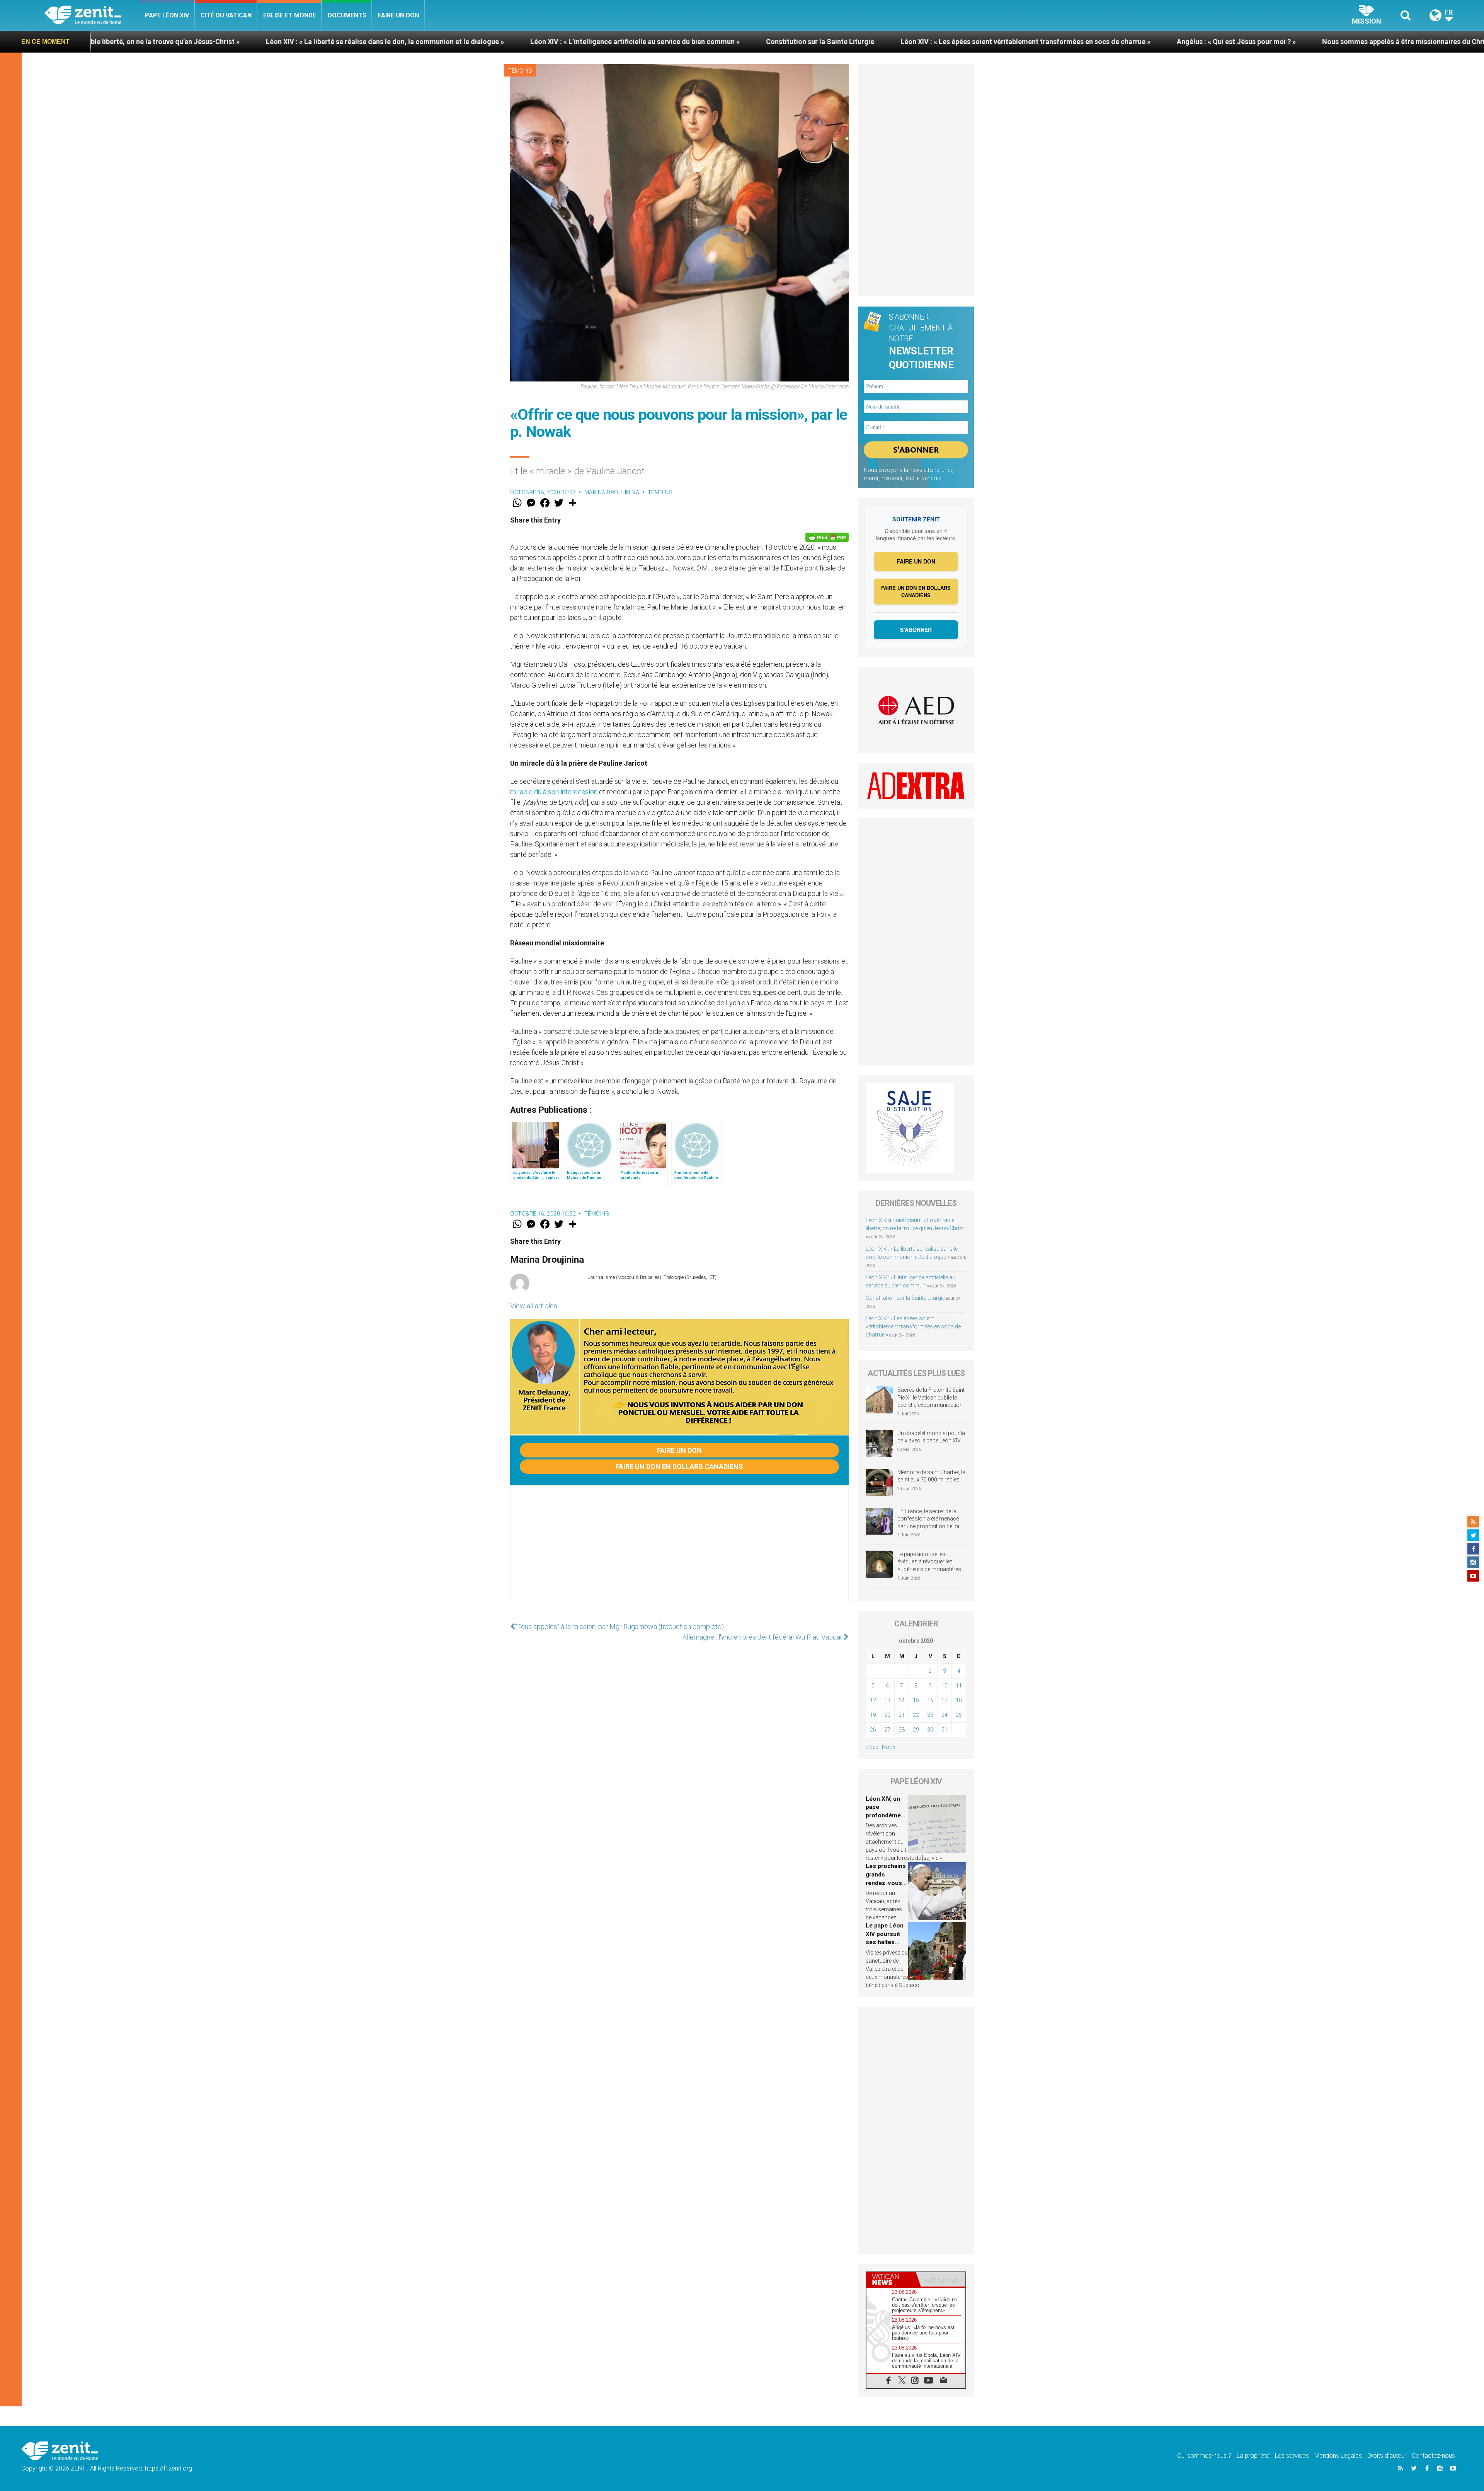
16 (930, 1700)
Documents (347, 15)
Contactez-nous (1433, 2456)
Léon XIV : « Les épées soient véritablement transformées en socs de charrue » (630, 42)
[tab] (891, 2279)
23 (930, 1715)
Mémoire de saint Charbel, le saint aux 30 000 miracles (931, 1476)
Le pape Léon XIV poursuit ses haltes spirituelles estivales (885, 1942)
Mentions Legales (1338, 2456)
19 (873, 1715)
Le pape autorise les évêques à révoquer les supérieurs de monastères (929, 1562)
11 (959, 1686)
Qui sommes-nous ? (1204, 2456)
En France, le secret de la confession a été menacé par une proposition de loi (928, 1519)
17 (945, 1700)
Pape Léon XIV (167, 15)
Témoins (520, 71)
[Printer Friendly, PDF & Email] (827, 537)
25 (959, 1715)
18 (959, 1700)
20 (887, 1715)
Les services (1292, 2456)
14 (902, 1700)
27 (887, 1730)
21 (902, 1715)
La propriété (1253, 2456)
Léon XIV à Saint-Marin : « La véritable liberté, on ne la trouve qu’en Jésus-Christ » (915, 1228)
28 (902, 1730)
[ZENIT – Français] (92, 16)
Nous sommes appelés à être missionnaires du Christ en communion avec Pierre (1054, 42)
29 (916, 1730)
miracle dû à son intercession (554, 792)
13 (887, 1700)
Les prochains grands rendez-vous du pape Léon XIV (886, 1883)
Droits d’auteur (1387, 2456)
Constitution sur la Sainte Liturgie (425, 42)
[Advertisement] (679, 1551)
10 (945, 1686)
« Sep (872, 1747)
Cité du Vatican (226, 15)
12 (873, 1700)
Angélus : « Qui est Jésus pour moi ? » (841, 42)
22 (916, 1715)
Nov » (889, 1747)
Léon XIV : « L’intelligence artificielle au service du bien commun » (240, 42)
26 (873, 1730)
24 (945, 1715)
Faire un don (398, 15)
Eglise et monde (290, 15)
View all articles (534, 1306)
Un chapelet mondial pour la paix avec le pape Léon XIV (931, 1437)
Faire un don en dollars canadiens (679, 1467)
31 (945, 1730)
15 (916, 1700)
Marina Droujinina (612, 492)
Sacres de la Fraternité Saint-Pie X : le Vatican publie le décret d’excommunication (932, 1397)
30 (930, 1730)
